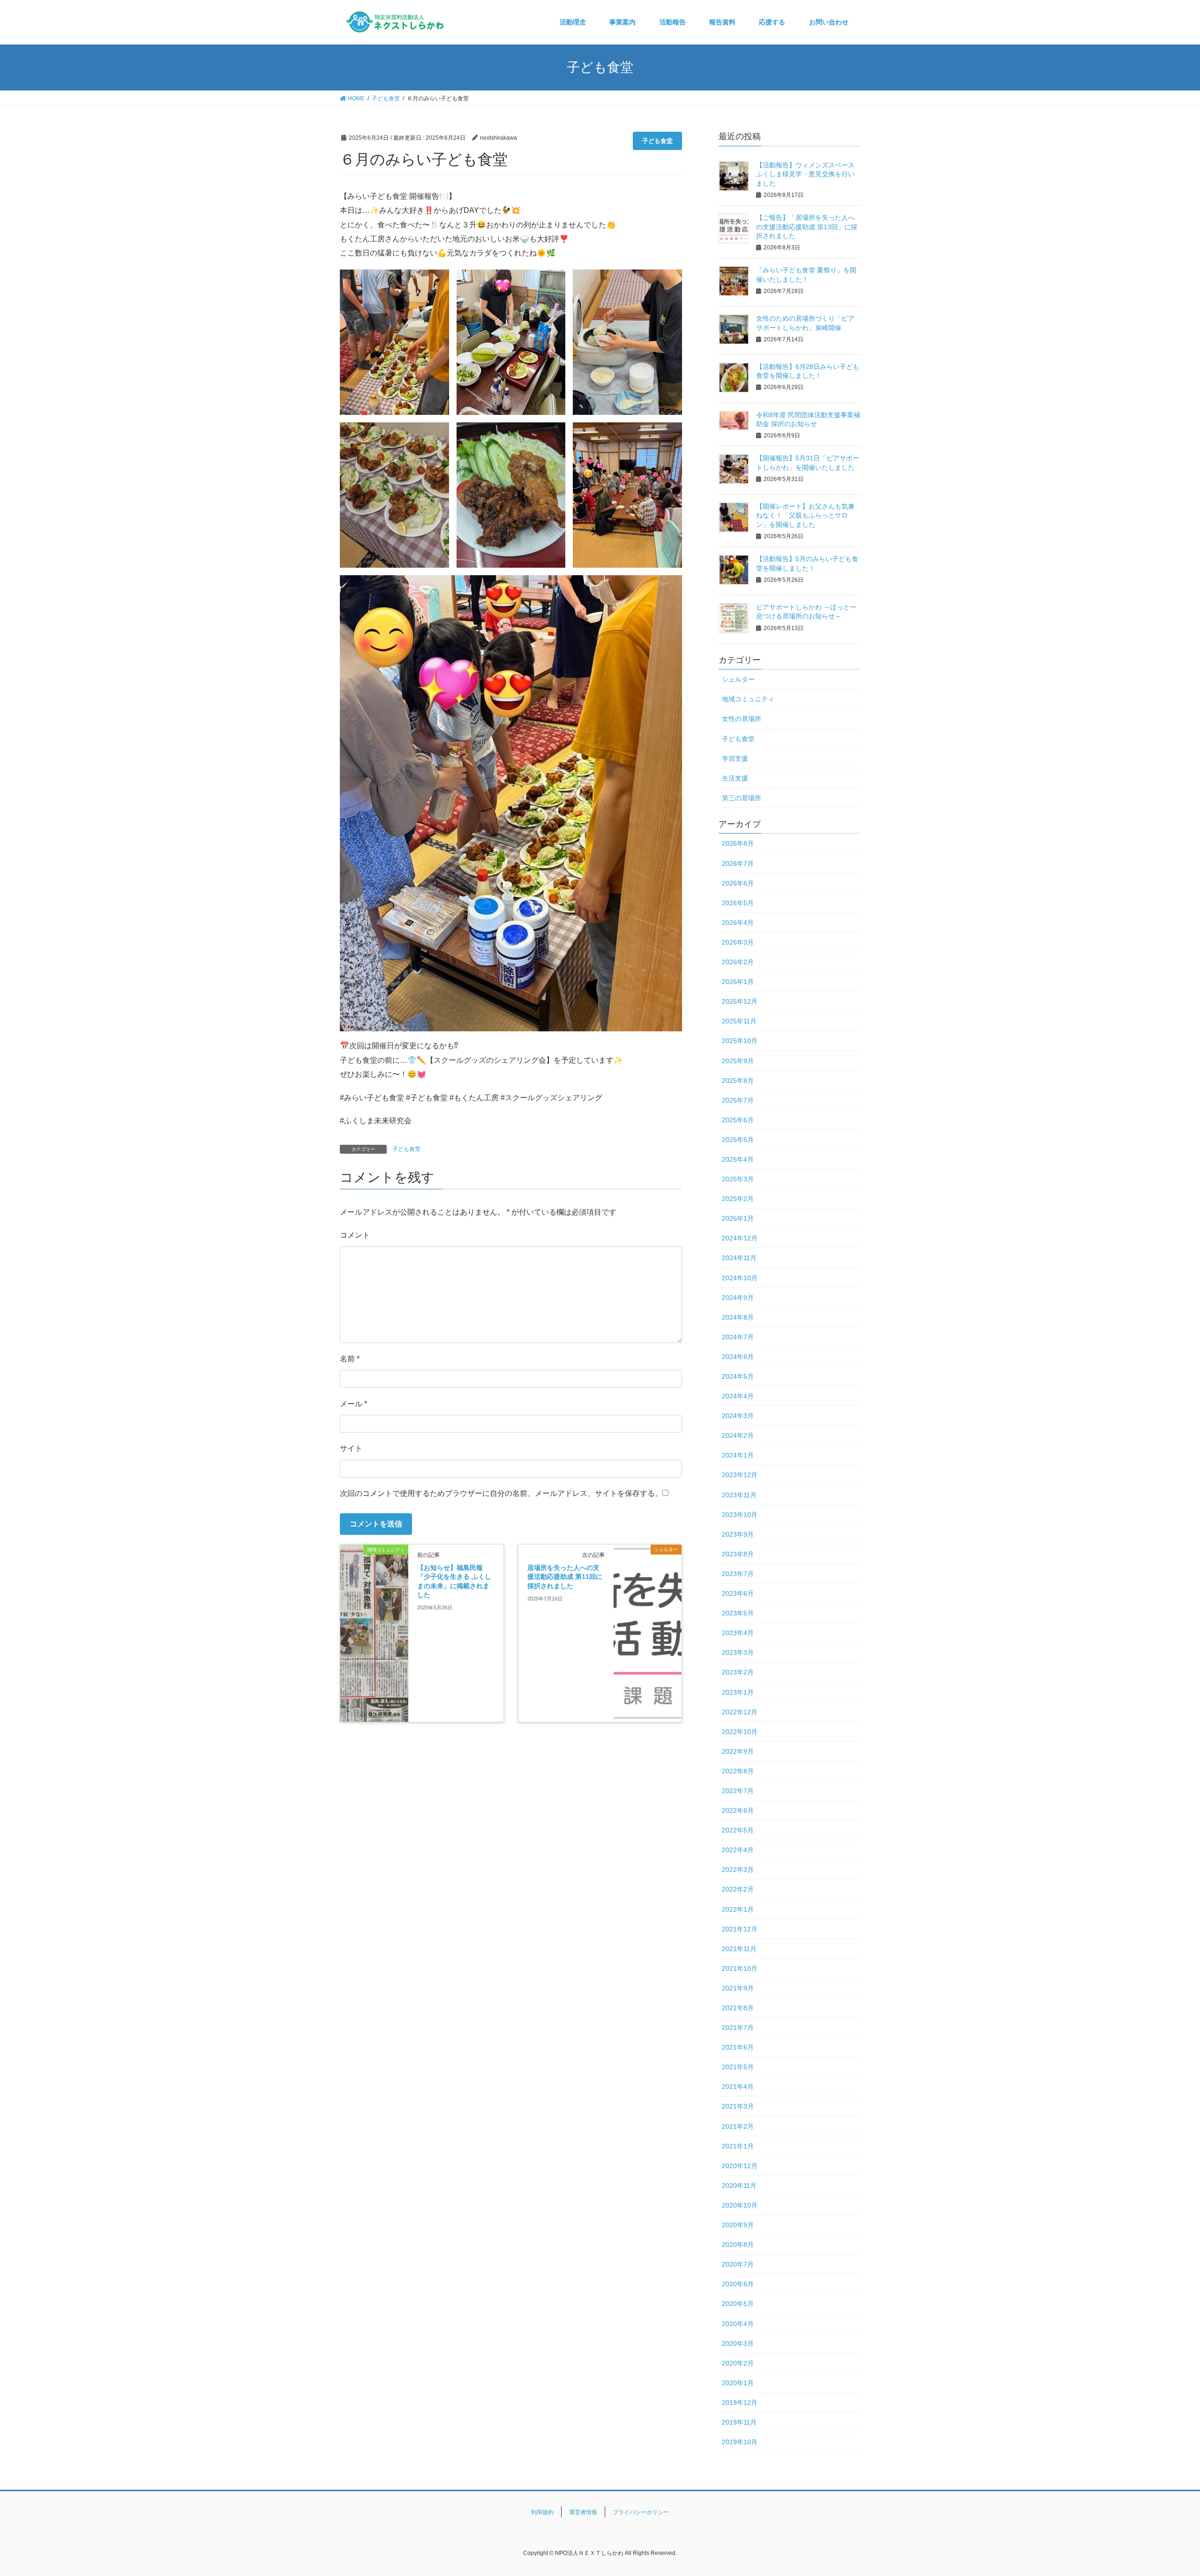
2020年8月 (738, 2245)
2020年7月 (738, 2264)
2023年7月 (738, 1574)
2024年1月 (738, 1455)
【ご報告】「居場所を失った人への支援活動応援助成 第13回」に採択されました (807, 227)
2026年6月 (738, 883)
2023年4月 (738, 1633)
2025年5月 (738, 1140)
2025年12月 (740, 1001)
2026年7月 (738, 864)
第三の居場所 (742, 798)
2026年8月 (738, 843)
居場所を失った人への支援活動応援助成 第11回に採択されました (565, 1577)
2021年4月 (738, 2087)
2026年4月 (738, 923)
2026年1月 (738, 982)
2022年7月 (738, 1791)
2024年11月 (739, 1258)
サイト (351, 1448)
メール (353, 1404)
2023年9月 (738, 1534)
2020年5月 (738, 2304)
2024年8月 (738, 1317)
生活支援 (735, 778)
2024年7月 (738, 1337)
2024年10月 (740, 1278)
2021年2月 (738, 2126)
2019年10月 (740, 2442)
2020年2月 (738, 2363)
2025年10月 (740, 1041)
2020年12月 (740, 2166)
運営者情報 (583, 2512)
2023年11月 (739, 1495)
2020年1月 (738, 2383)
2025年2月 (738, 1199)
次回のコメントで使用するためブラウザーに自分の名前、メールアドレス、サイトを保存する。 (501, 1493)
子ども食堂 (657, 141)
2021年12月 (740, 1929)
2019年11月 (739, 2422)
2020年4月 (738, 2324)
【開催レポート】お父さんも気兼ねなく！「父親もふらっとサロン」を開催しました (805, 515)
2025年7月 (738, 1100)
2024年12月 (740, 1238)
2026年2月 (738, 962)
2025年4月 (738, 1159)
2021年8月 (738, 2008)
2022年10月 (740, 1732)
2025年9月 (738, 1061)
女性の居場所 (742, 719)
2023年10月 (740, 1515)
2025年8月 (738, 1081)
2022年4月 (738, 1850)
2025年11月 (739, 1021)
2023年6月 (738, 1593)
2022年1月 (738, 1909)
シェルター (738, 679)
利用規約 (542, 2512)
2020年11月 (739, 2185)
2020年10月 (740, 2205)
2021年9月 (738, 1988)
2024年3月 (738, 1416)
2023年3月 (738, 1652)
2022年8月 (738, 1771)
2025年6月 (738, 1120)
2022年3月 (738, 1870)
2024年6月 (738, 1357)
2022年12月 (740, 1712)
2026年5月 (738, 903)
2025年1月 (738, 1218)
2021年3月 (738, 2106)
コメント (355, 1235)
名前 (350, 1359)
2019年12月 (740, 2403)
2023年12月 (740, 1475)
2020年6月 (738, 2284)
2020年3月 (738, 2343)
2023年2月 (738, 1672)
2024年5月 (738, 1376)
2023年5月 (738, 1613)
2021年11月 (739, 1949)
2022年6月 (738, 1810)
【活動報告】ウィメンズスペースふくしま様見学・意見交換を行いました (805, 174)
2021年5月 (738, 2067)
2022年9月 (738, 1751)
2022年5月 (738, 1830)
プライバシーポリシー (641, 2512)
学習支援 (735, 759)
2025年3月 (738, 1179)
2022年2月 (738, 1889)
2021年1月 (738, 2146)
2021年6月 (738, 2047)
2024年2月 (738, 1435)
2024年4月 (738, 1396)
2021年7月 (738, 2028)
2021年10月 (740, 1968)
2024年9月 (738, 1298)
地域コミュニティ (748, 699)
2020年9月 (738, 2225)
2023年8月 (738, 1554)
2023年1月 (738, 1692)
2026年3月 (738, 942)
